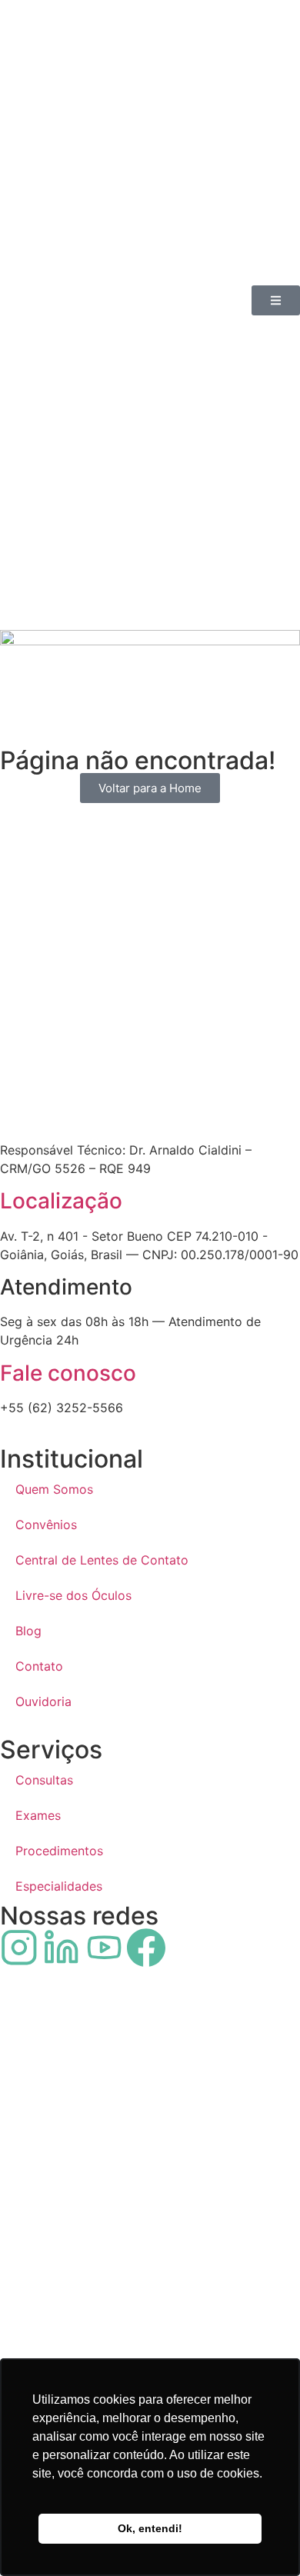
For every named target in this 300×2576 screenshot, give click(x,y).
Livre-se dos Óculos (73, 1595)
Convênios (46, 1525)
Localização (61, 1201)
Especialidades (59, 1886)
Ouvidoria (43, 1701)
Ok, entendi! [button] (150, 2528)
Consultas (44, 1780)
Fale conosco (68, 1373)
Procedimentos (59, 1851)
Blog (28, 1631)
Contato (39, 1666)
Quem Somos (54, 1489)
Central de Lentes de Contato (102, 1560)
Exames (38, 1815)
